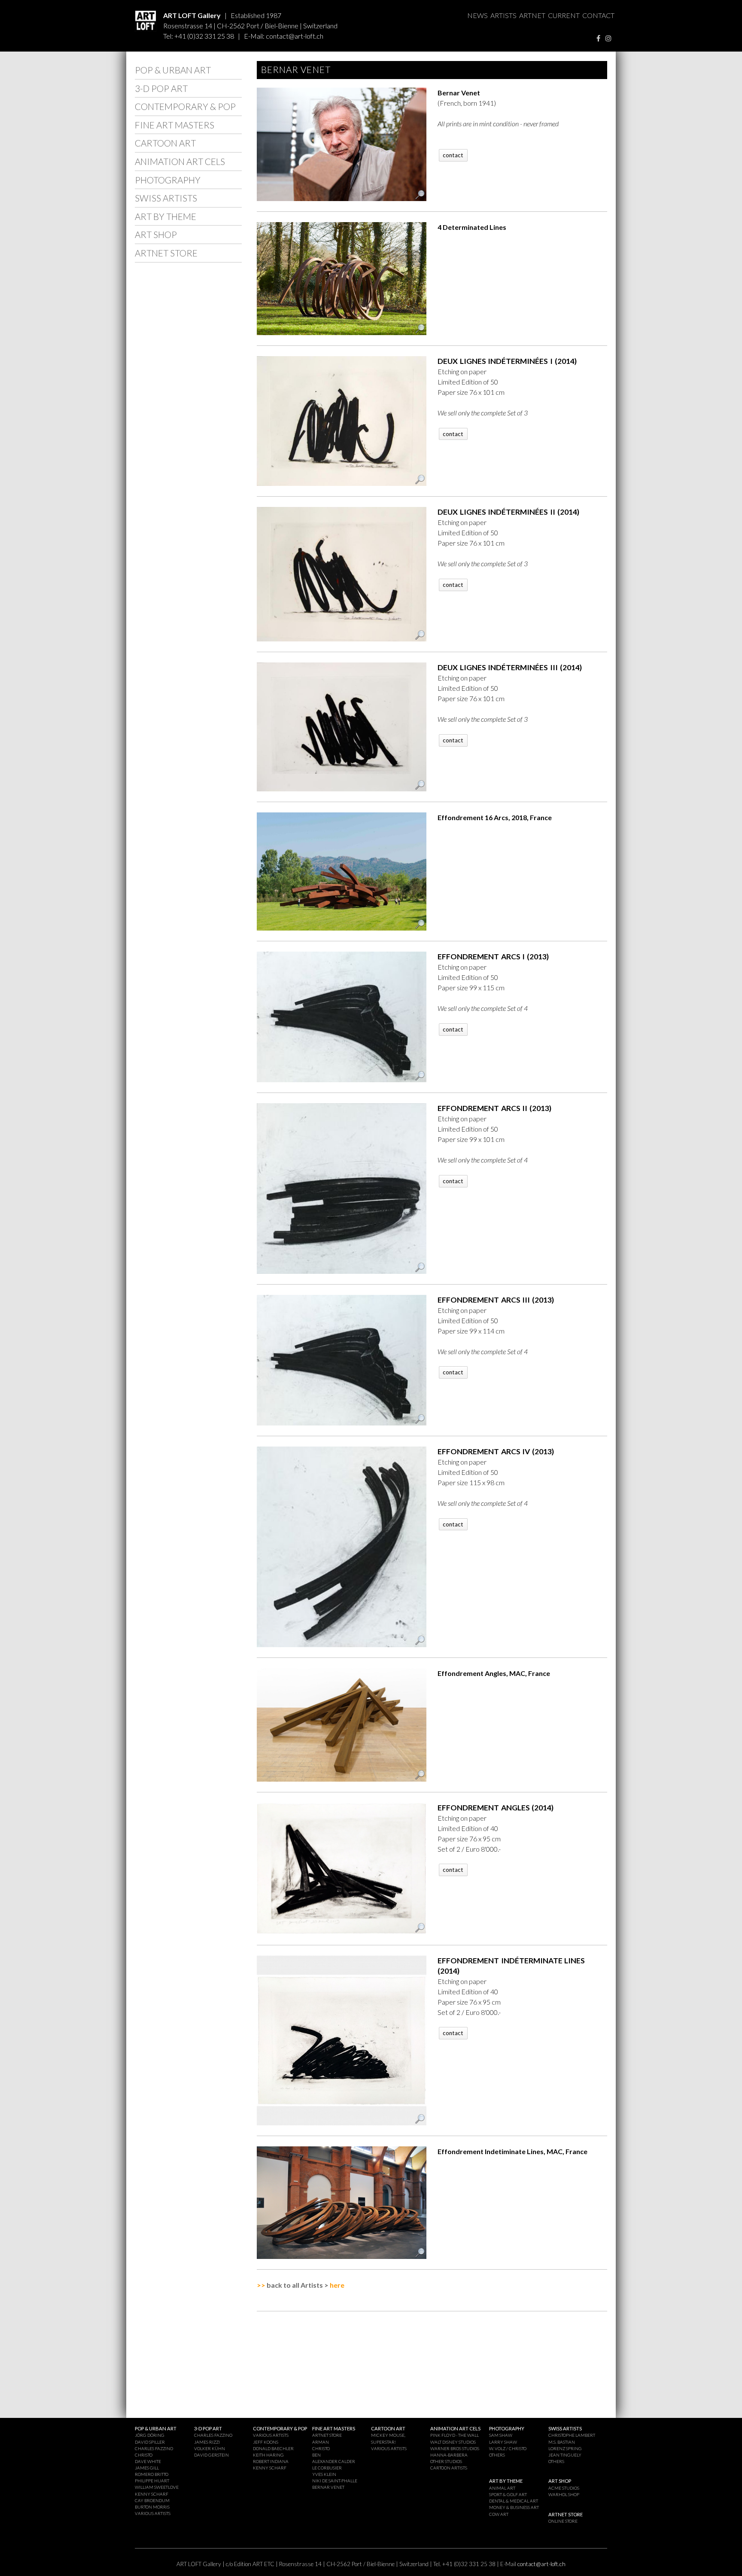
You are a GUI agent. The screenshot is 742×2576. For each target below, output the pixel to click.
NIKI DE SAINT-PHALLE (335, 2481)
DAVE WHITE (148, 2461)
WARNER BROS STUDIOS (455, 2448)
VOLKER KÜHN (210, 2448)
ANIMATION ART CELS (180, 161)
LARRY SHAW (503, 2442)
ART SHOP (156, 234)
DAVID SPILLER (150, 2442)
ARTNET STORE (166, 253)
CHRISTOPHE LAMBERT (572, 2435)
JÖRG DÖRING (150, 2435)
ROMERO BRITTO (152, 2474)
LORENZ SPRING (565, 2448)
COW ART (499, 2514)
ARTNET (532, 15)
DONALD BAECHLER (273, 2448)
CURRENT (564, 15)
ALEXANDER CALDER (334, 2461)
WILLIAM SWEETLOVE (157, 2487)
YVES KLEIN (324, 2474)
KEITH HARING (268, 2455)
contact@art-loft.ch (295, 36)
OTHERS (497, 2455)
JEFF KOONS (266, 2442)
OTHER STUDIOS (446, 2461)
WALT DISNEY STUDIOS (453, 2442)
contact (453, 155)
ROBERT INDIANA (271, 2461)
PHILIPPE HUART (152, 2481)
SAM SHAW (501, 2435)
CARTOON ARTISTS (449, 2468)
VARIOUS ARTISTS (153, 2513)
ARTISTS (503, 15)
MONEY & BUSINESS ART (514, 2507)
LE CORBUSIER (327, 2468)
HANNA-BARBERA (449, 2455)
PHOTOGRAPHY (168, 180)
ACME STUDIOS (564, 2488)
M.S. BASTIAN (562, 2442)
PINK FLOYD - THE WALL (455, 2435)
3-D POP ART (161, 88)
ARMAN (321, 2442)
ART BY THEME (166, 216)
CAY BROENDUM (152, 2500)
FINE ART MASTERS (175, 125)
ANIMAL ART (502, 2488)
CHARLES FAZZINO (154, 2448)
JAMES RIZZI (207, 2442)
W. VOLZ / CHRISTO (508, 2448)
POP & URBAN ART (173, 70)
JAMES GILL (147, 2468)
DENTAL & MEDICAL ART (514, 2501)
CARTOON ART (165, 143)
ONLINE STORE (563, 2521)
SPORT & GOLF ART (508, 2494)
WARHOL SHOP (564, 2494)
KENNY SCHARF (152, 2494)
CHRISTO (144, 2455)
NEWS (477, 15)
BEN (316, 2455)
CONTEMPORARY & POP (185, 106)
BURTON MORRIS (152, 2507)
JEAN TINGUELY (565, 2455)
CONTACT (598, 15)
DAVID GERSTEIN (211, 2455)
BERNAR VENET (328, 2487)
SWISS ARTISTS (166, 198)
